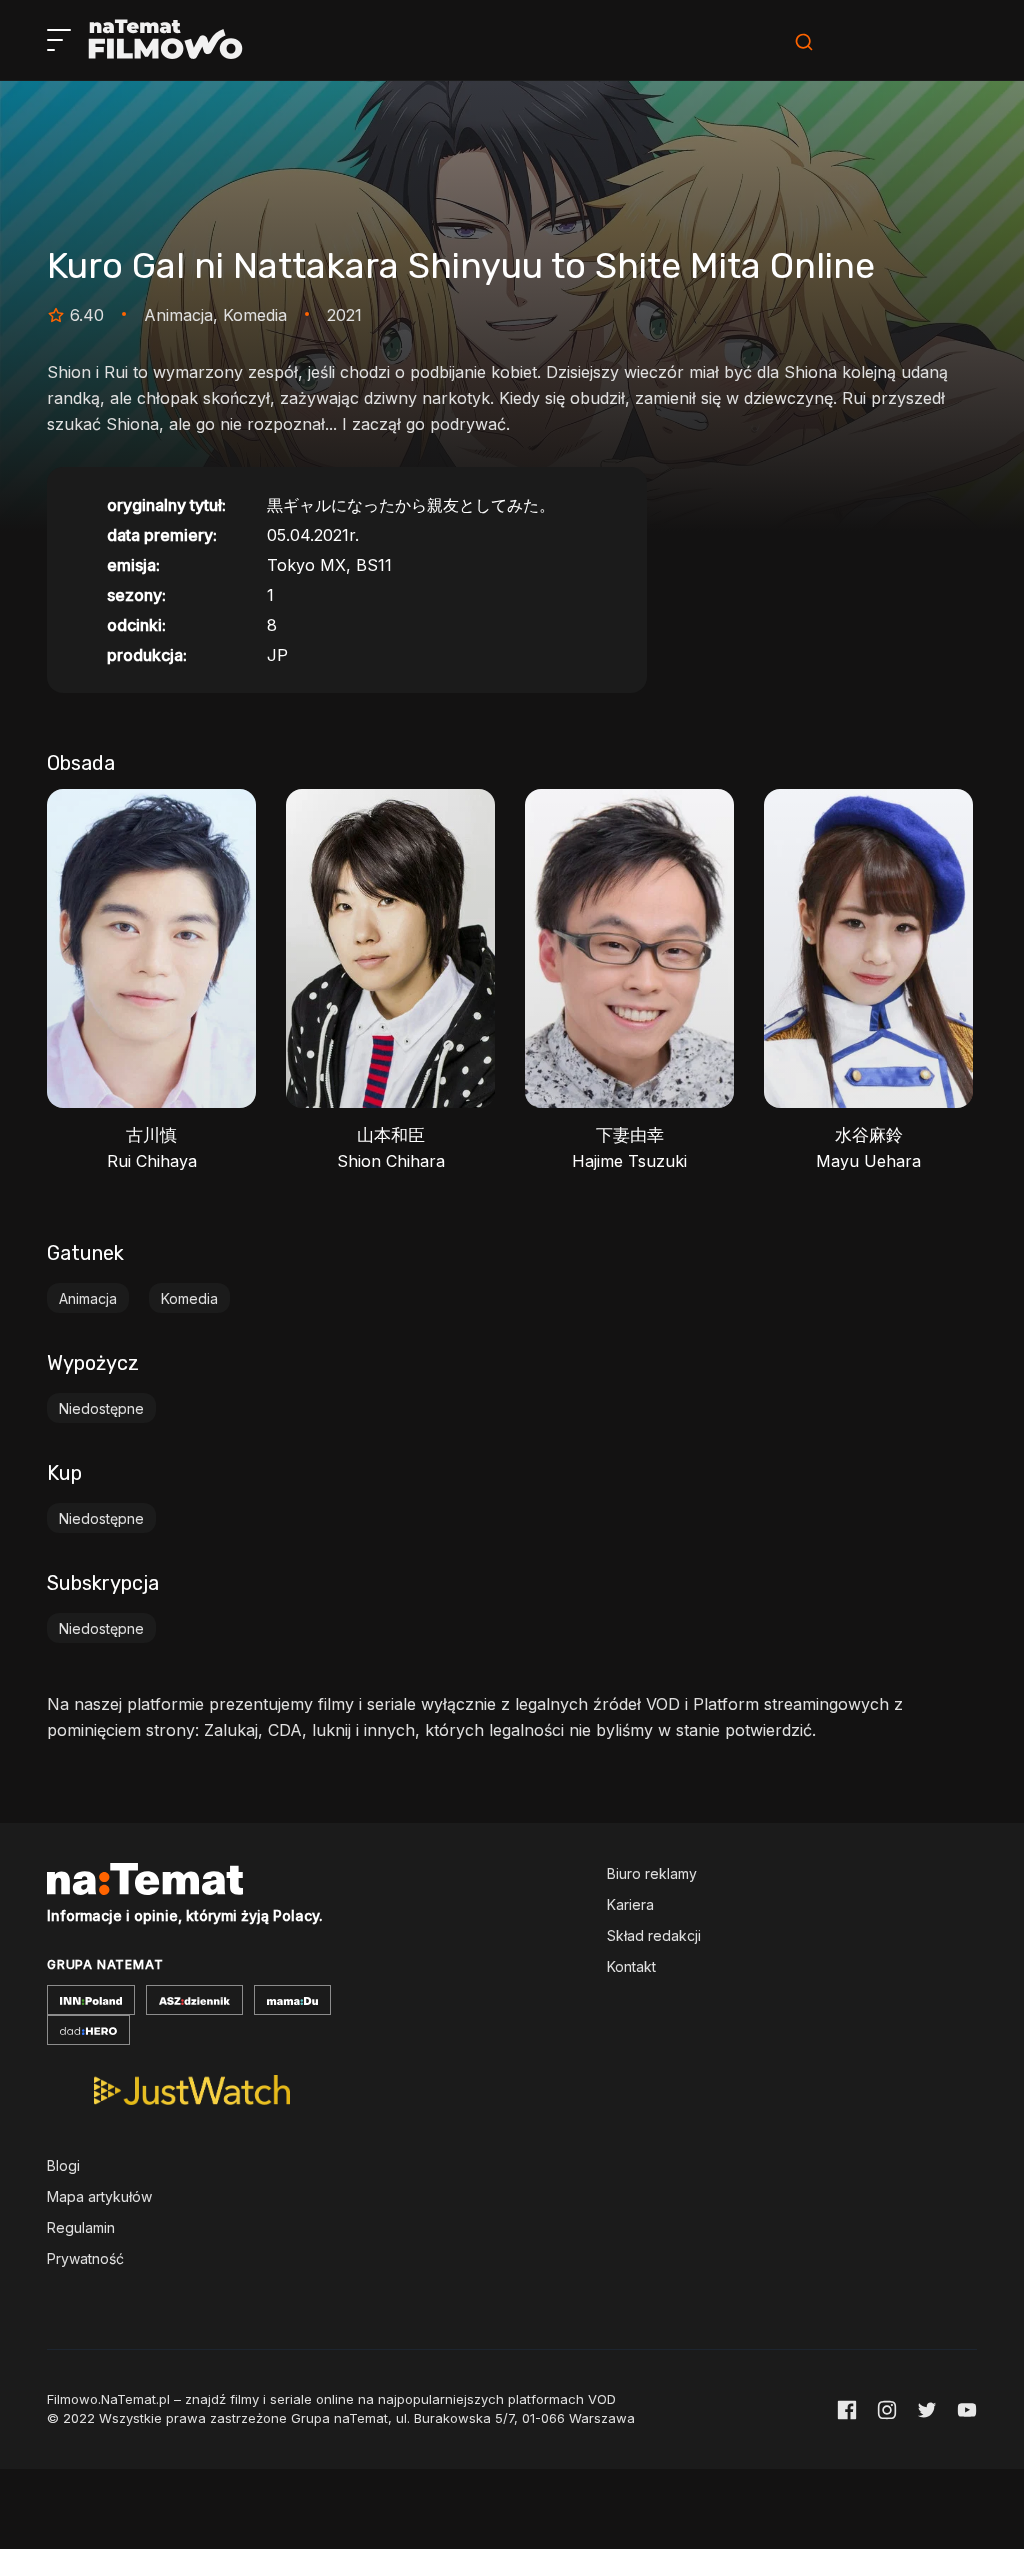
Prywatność (85, 2258)
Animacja (88, 1298)
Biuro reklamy (652, 1873)
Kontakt (631, 1966)
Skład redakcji (654, 1935)
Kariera (630, 1904)
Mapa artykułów (99, 2196)
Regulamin (81, 2227)
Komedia (189, 1298)
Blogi (63, 2165)
